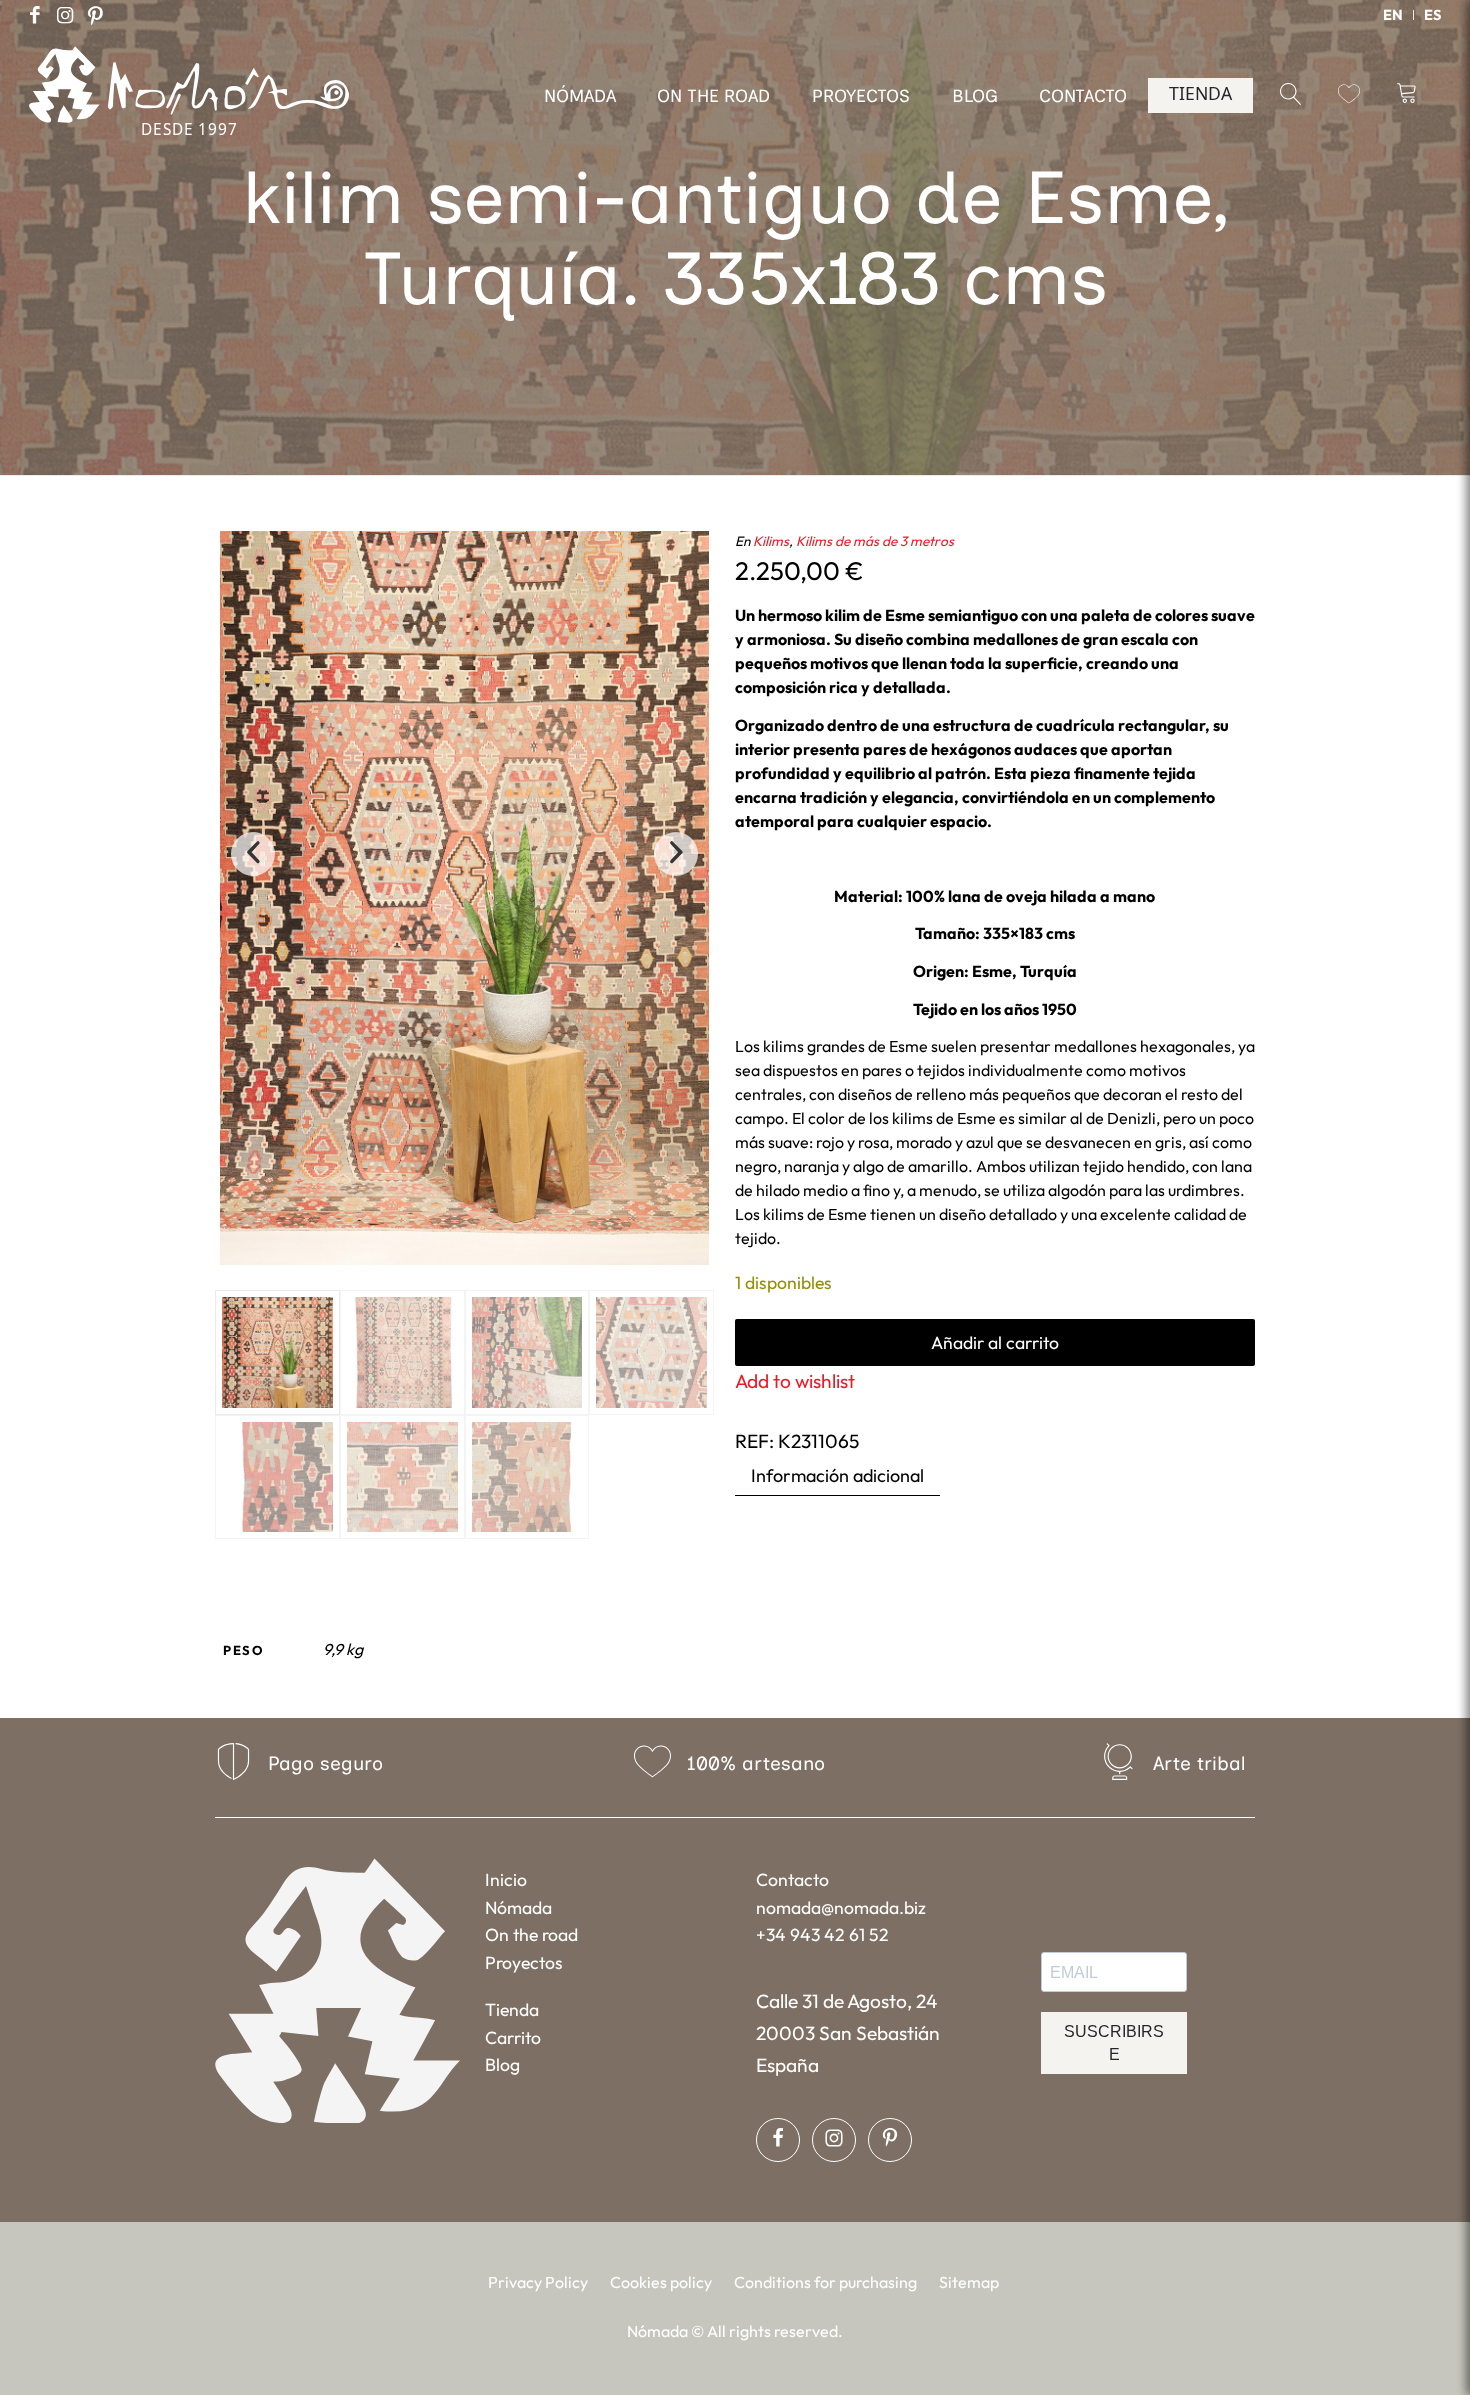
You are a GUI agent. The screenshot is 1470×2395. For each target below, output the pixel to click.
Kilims (771, 541)
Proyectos (524, 1962)
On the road (531, 1934)
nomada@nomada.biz (841, 1907)
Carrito (513, 2037)
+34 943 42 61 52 (822, 1934)
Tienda (512, 2009)
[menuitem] (1393, 15)
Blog (502, 2064)
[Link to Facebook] (35, 15)
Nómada (518, 1907)
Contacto (792, 1879)
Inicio (506, 1879)
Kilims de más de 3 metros (875, 541)
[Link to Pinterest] (95, 15)
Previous (253, 854)
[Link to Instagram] (65, 15)
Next (676, 854)
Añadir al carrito (995, 1342)
